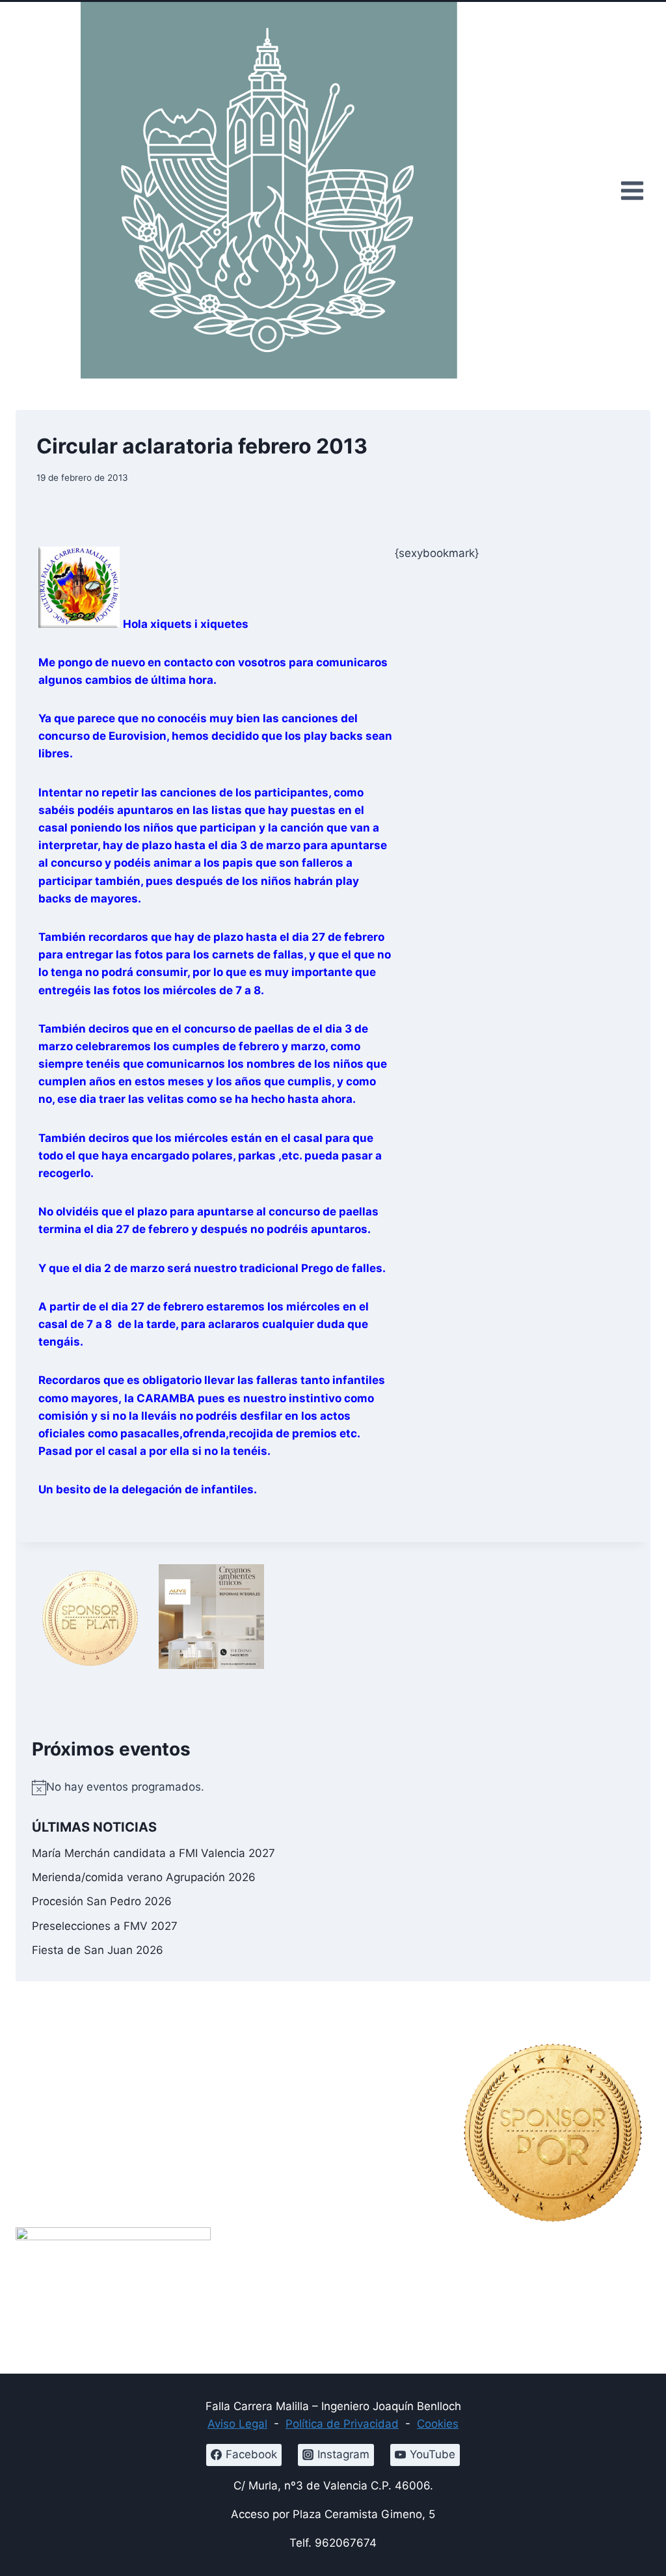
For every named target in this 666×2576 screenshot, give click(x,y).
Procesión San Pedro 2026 (102, 1901)
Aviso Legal (237, 2424)
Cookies (438, 2424)
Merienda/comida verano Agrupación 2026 (144, 1877)
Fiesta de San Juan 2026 (98, 1950)
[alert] (333, 1787)
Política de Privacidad (342, 2424)
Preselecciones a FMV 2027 (105, 1926)
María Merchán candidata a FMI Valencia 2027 (153, 1853)
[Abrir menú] (632, 190)
